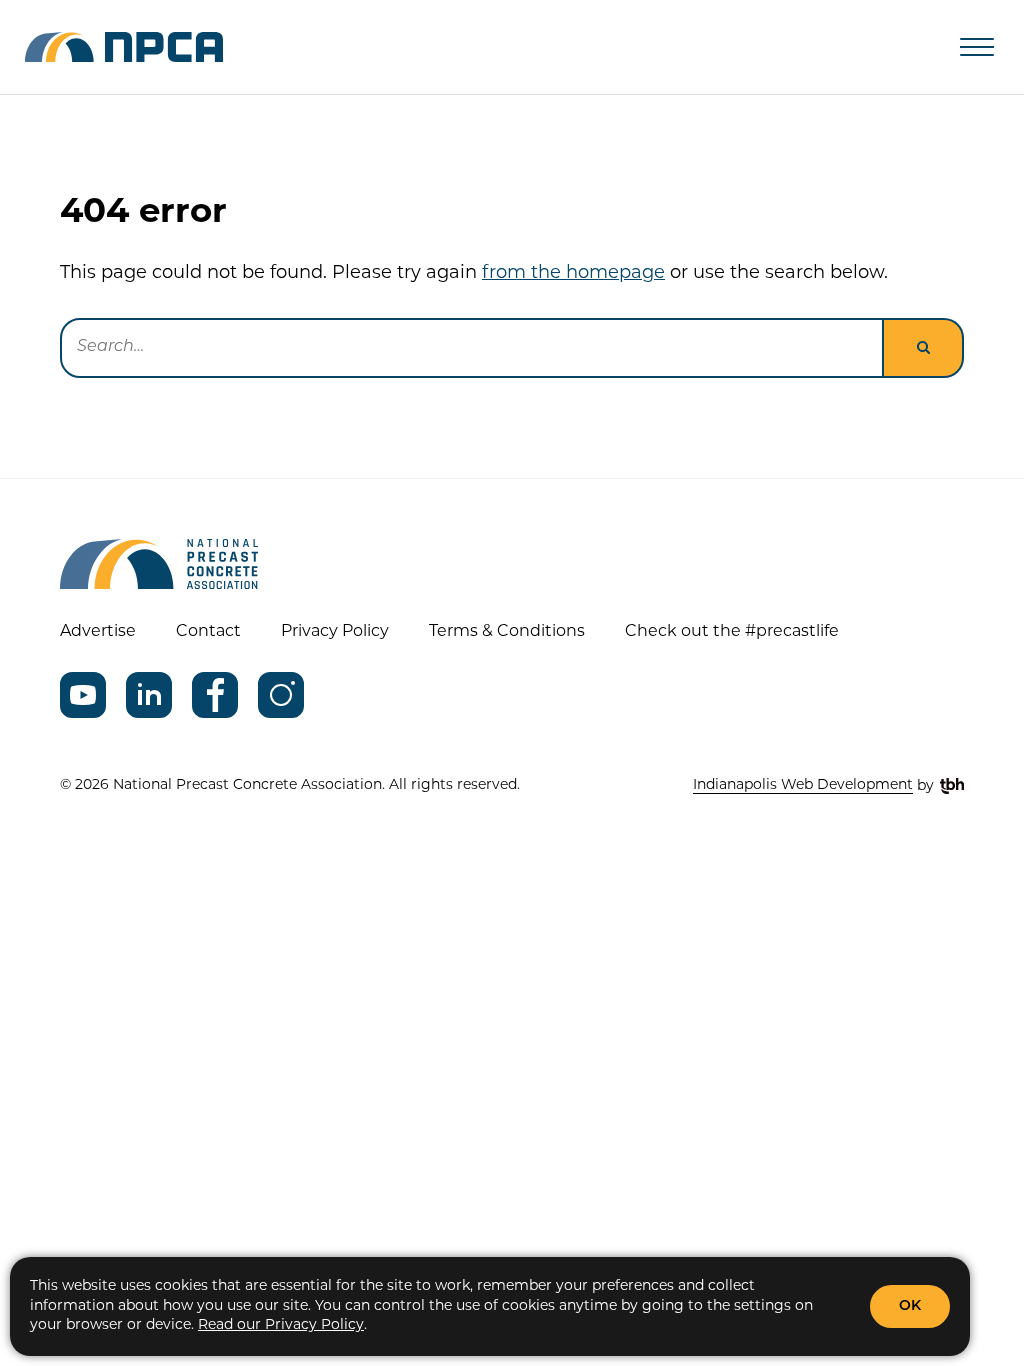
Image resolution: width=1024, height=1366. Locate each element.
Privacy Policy (335, 632)
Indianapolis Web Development (803, 785)
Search (924, 348)
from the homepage (573, 274)
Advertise (98, 632)
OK (910, 1306)
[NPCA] (124, 47)
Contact (208, 632)
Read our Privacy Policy (281, 1325)
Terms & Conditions (507, 632)
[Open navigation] (977, 47)
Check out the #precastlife (732, 632)
